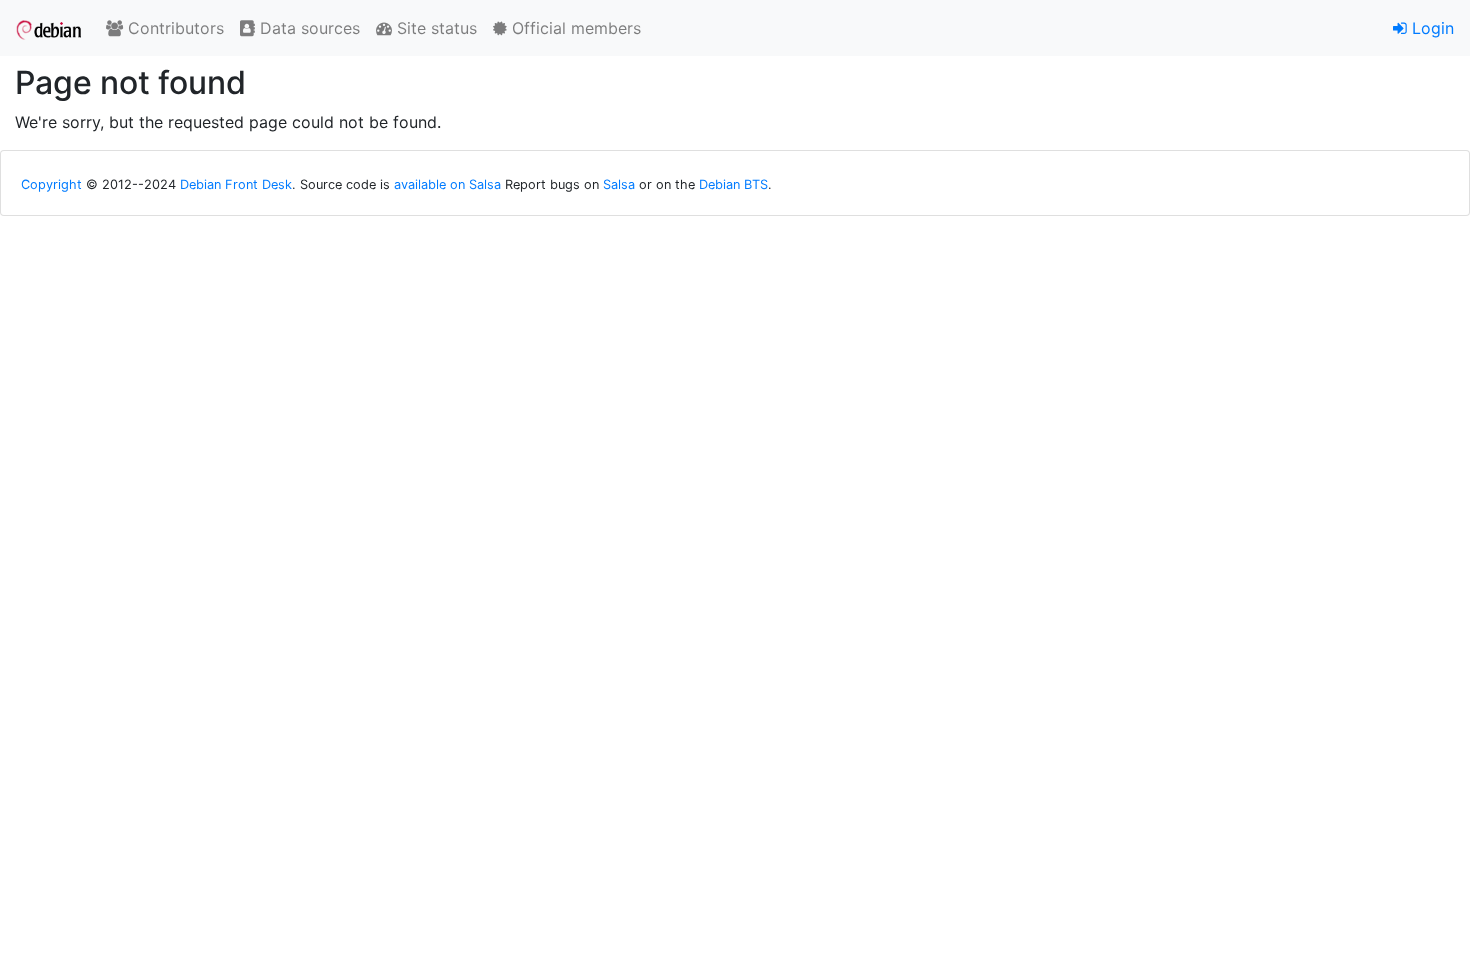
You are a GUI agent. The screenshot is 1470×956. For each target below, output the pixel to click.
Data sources (307, 28)
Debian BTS (733, 184)
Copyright (51, 184)
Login (1430, 28)
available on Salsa (447, 184)
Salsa (619, 184)
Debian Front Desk (236, 184)
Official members (574, 28)
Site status (434, 28)
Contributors (173, 28)
